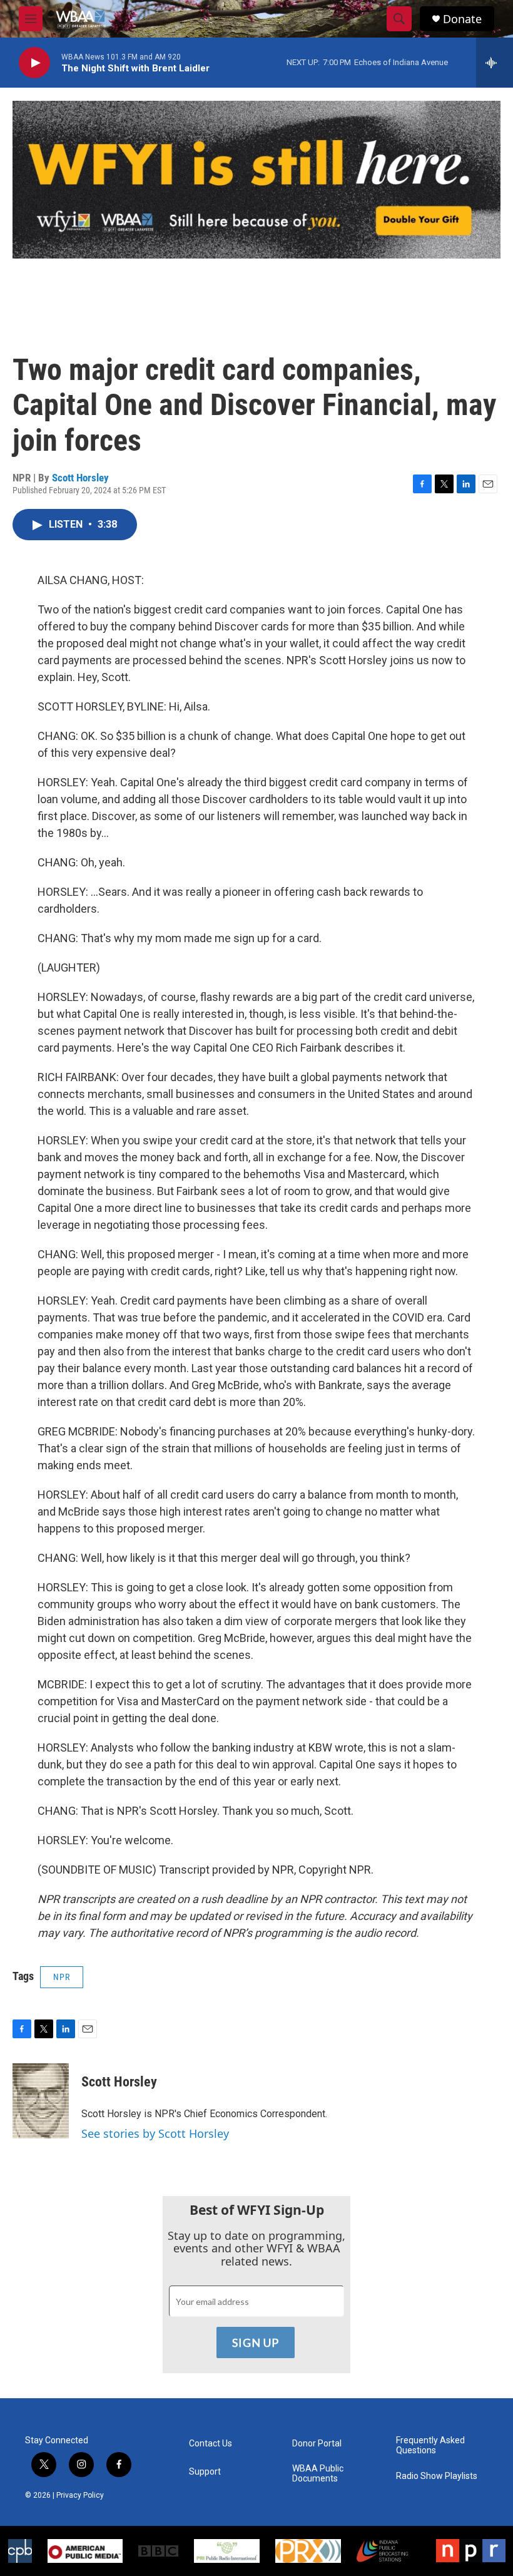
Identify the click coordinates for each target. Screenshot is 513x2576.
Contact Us (211, 2444)
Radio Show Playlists (437, 2476)
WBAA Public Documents (318, 2474)
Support (205, 2472)
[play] (34, 63)
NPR (62, 1977)
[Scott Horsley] (41, 2101)
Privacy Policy (80, 2495)
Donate (462, 19)
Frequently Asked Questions (430, 2445)
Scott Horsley (80, 478)
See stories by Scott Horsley (155, 2133)
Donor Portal (317, 2444)
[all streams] (495, 63)
